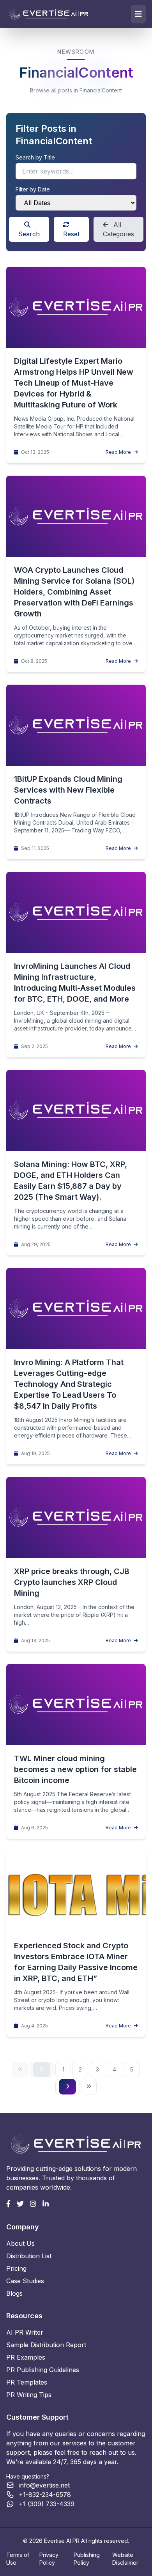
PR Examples (26, 2357)
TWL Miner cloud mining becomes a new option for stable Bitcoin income (75, 1769)
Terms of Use (18, 2559)
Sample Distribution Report (46, 2345)
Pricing (16, 2268)
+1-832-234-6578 (45, 2495)
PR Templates (27, 2382)
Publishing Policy (87, 2559)
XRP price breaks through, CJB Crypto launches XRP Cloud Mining (72, 1582)
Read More (119, 452)
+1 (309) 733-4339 (47, 2504)
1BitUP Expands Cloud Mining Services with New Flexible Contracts (68, 790)
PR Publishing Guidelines (43, 2370)
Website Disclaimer (125, 2559)
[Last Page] (89, 2087)
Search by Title (35, 157)
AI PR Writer (25, 2332)
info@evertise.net (44, 2485)
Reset (71, 234)
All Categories (118, 229)
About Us (20, 2243)
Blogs (14, 2293)
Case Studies (25, 2281)
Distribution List (29, 2256)
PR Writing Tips (29, 2395)
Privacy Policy (49, 2559)
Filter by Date (33, 189)
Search (29, 234)
